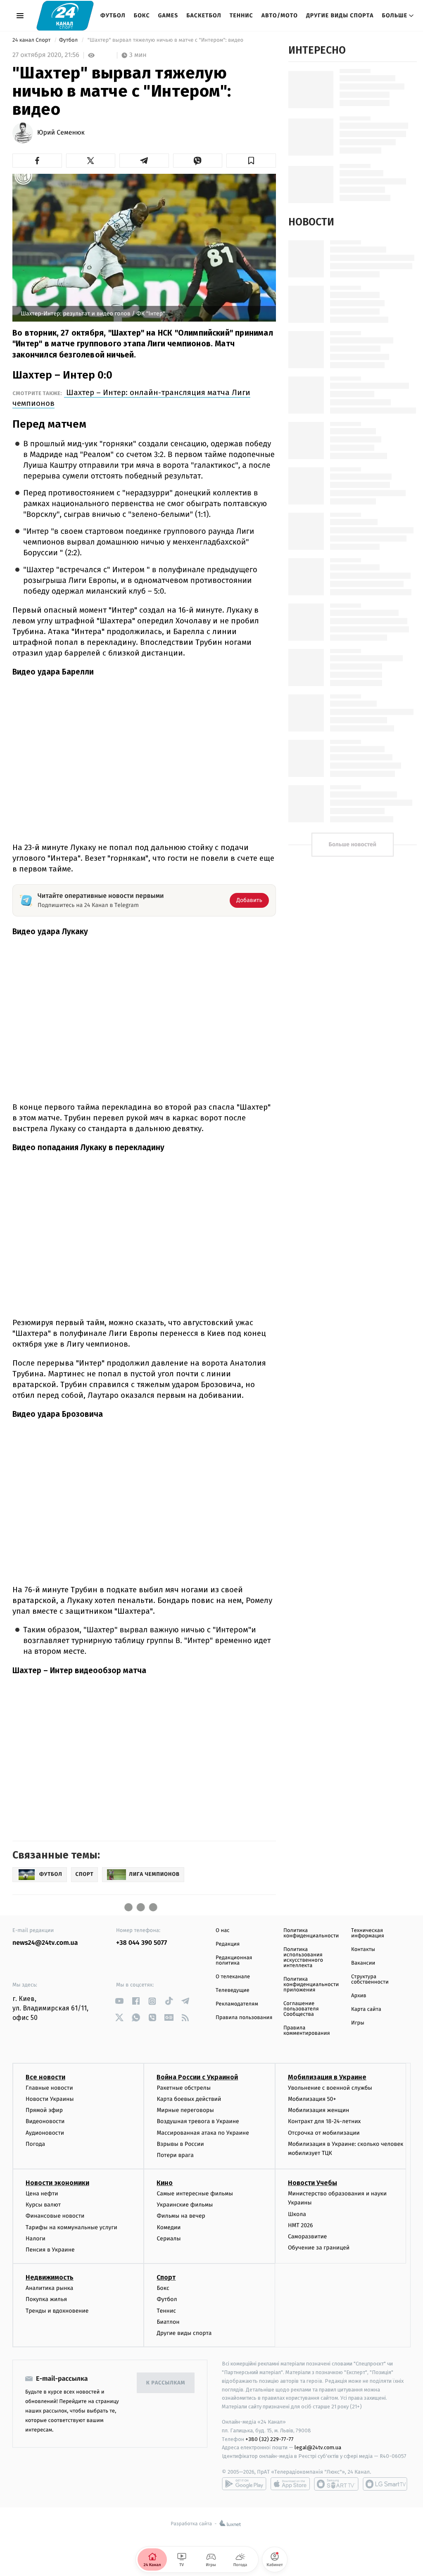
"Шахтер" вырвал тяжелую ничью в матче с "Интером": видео (165, 40)
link (119, 2001)
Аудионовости (45, 2133)
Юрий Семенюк (61, 133)
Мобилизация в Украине (327, 2077)
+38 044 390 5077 (141, 1943)
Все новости (45, 2077)
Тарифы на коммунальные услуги (71, 2227)
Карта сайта (366, 2009)
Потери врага (175, 2155)
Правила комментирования (307, 2031)
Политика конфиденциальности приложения (311, 1985)
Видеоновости (45, 2121)
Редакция (228, 1944)
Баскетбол (204, 15)
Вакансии (363, 1963)
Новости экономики (57, 2183)
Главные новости (49, 2088)
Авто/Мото (280, 15)
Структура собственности (370, 1979)
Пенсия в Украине (50, 2250)
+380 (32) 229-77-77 (270, 2439)
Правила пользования (244, 2018)
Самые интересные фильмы (195, 2194)
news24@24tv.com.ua (45, 1943)
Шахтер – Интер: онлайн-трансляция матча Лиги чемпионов (131, 398)
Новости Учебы (312, 2183)
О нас (222, 1931)
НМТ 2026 (301, 2225)
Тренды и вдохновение (57, 2311)
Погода (35, 2144)
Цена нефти (42, 2194)
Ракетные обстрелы (183, 2088)
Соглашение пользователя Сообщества (301, 2009)
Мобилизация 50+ (312, 2099)
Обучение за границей (319, 2248)
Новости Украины (50, 2099)
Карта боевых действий (189, 2099)
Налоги (36, 2239)
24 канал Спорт (32, 40)
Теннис (241, 15)
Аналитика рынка (50, 2288)
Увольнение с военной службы (330, 2088)
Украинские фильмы (185, 2205)
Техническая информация (368, 1933)
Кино (165, 2183)
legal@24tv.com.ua (318, 2447)
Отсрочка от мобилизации (324, 2133)
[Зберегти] (251, 161)
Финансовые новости (55, 2216)
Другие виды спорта (340, 15)
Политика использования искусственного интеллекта (303, 1958)
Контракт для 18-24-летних (324, 2121)
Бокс (142, 15)
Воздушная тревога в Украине (198, 2121)
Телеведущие (233, 1990)
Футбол (113, 15)
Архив (359, 1996)
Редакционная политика (234, 1960)
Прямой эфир (44, 2110)
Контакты (363, 1950)
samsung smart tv (385, 2484)
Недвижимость (50, 2277)
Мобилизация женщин (319, 2110)
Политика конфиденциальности (311, 1933)
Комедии (169, 2227)
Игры (358, 2023)
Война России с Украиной (197, 2077)
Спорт (166, 2277)
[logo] (65, 15)
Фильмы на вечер (181, 2216)
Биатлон (168, 2322)
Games (168, 15)
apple (290, 2484)
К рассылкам (166, 2383)
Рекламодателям (237, 2004)
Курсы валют (43, 2205)
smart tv (336, 2484)
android (244, 2484)
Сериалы (169, 2239)
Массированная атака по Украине (203, 2133)
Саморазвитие (308, 2236)
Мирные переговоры (185, 2110)
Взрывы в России (180, 2144)
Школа (297, 2214)
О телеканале (233, 1977)
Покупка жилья (46, 2299)
